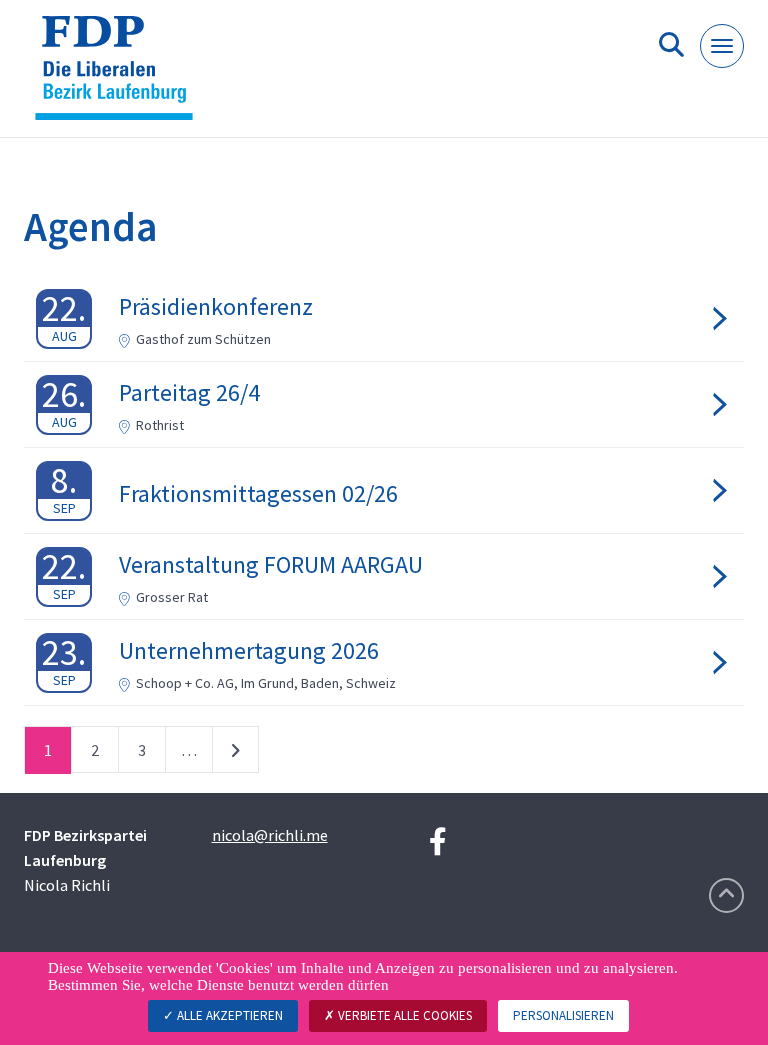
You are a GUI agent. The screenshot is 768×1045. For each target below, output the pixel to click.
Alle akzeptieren (228, 1015)
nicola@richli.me (270, 835)
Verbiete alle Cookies (403, 1015)
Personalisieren (563, 1015)
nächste (235, 754)
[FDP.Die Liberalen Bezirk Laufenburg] (121, 76)
